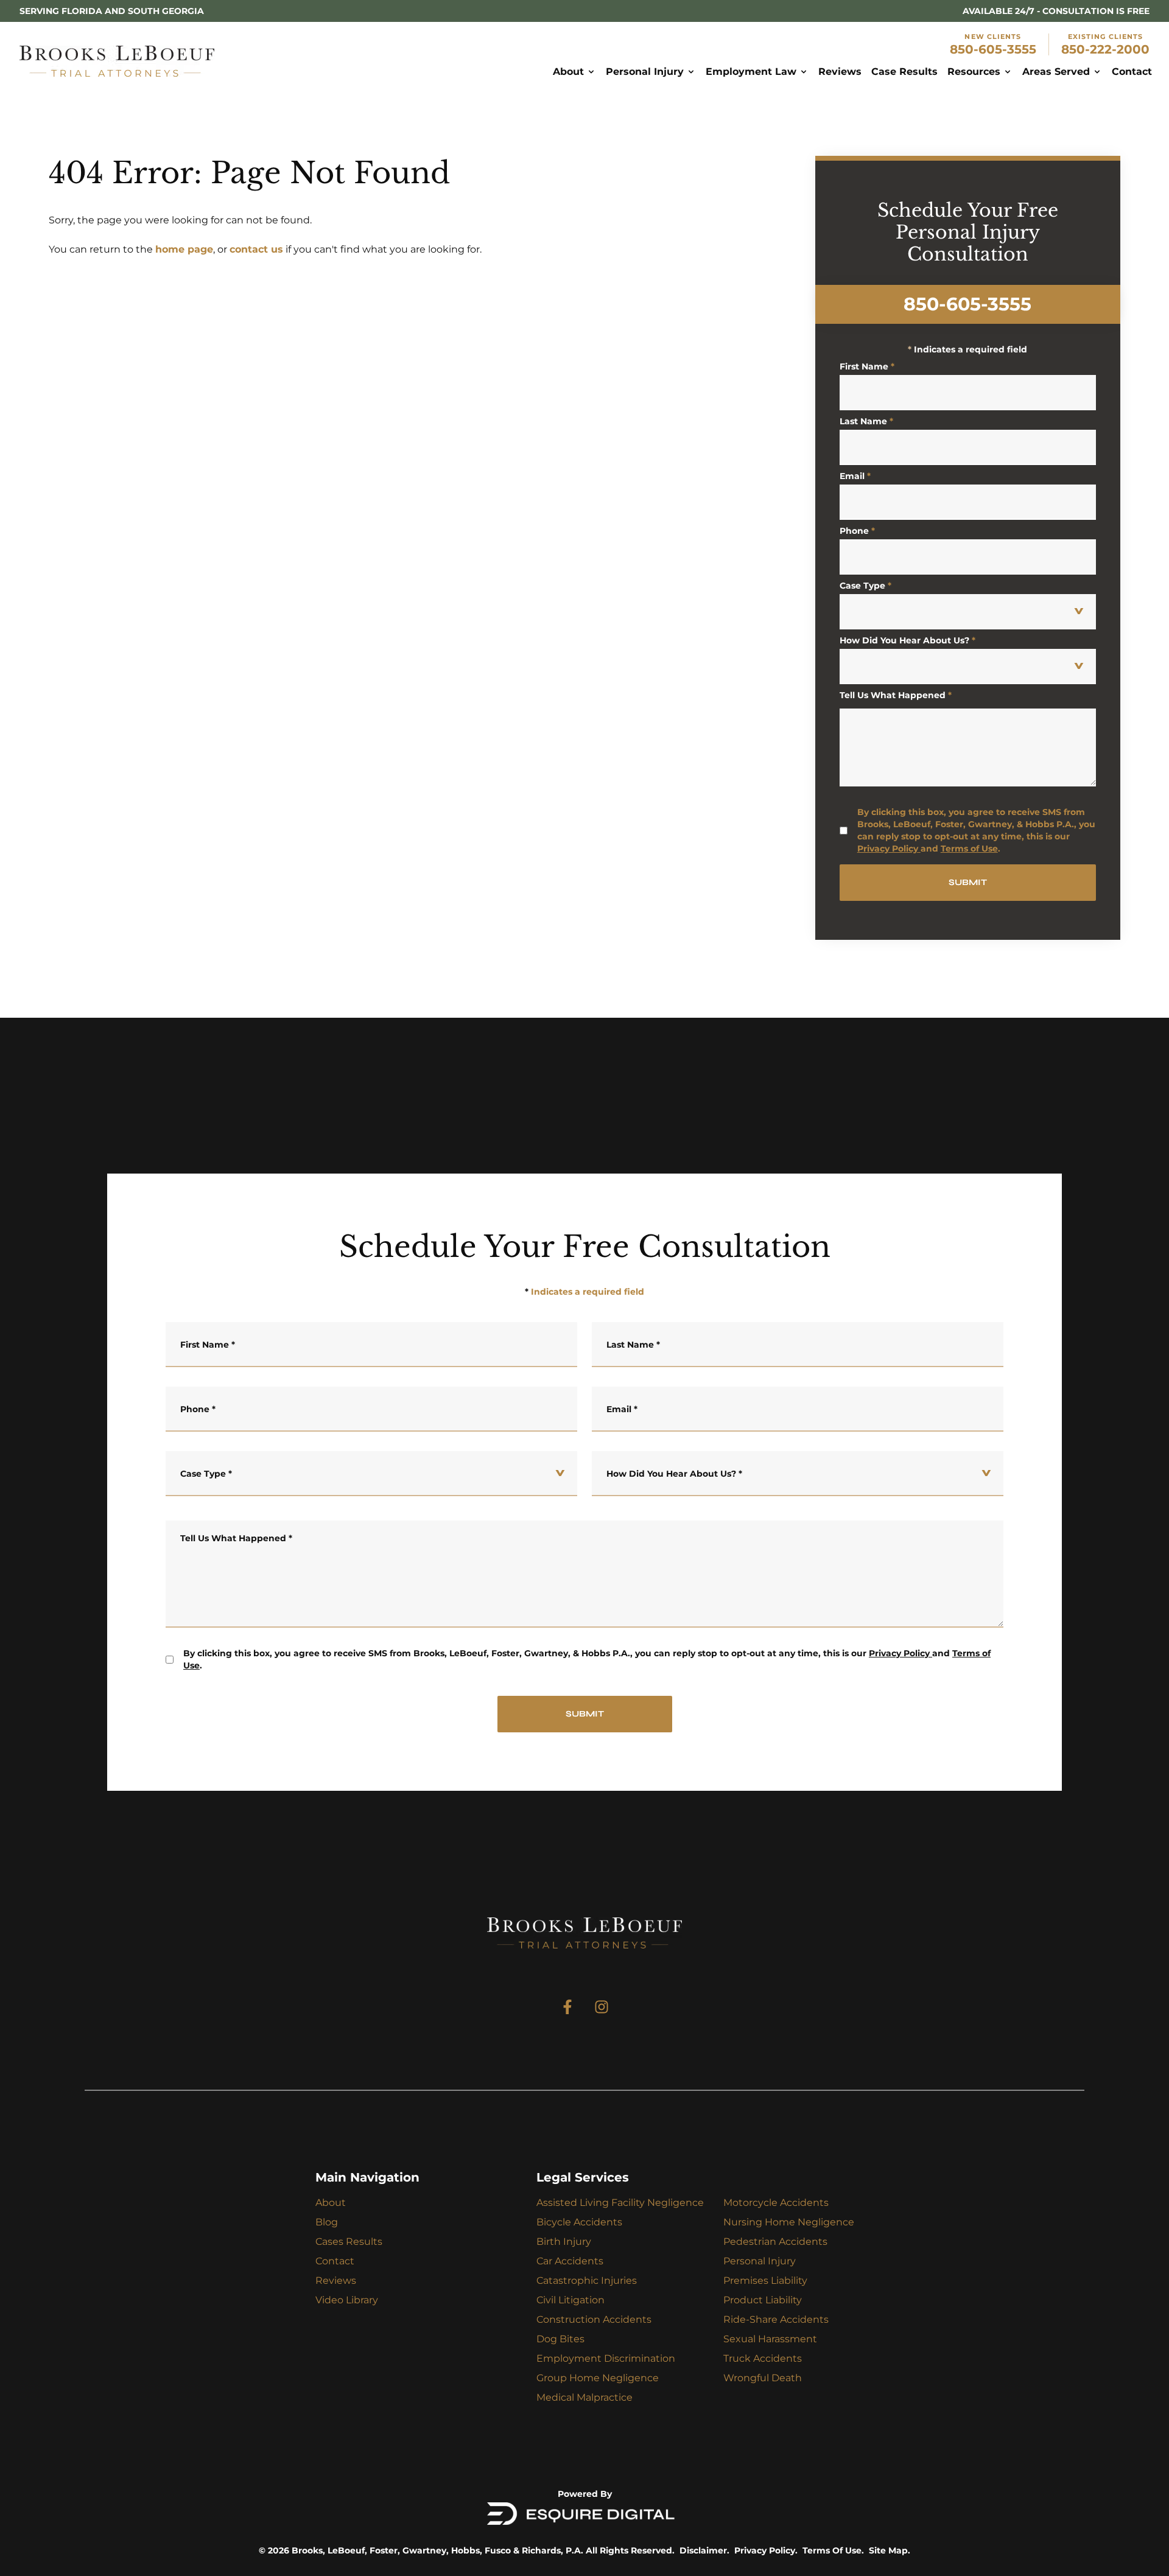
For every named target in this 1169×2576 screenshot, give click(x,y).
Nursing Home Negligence (789, 2222)
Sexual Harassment (770, 2339)
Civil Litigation (570, 2300)
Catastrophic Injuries (587, 2280)
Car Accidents (570, 2261)
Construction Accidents (594, 2319)
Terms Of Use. (833, 2550)
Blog (327, 2222)
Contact (335, 2261)
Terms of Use (969, 849)
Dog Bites (560, 2339)
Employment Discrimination (606, 2358)
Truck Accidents (763, 2358)
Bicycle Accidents (579, 2222)
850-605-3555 (993, 49)
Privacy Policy (888, 849)
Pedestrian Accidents (775, 2242)
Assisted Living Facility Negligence (620, 2203)
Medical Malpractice (584, 2397)
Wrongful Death (763, 2378)
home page (184, 249)
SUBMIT (968, 882)
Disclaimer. (704, 2550)
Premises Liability (765, 2280)
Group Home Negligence (598, 2378)
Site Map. (890, 2550)
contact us (256, 249)
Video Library (347, 2300)
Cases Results (349, 2242)
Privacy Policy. (766, 2550)
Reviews (336, 2280)
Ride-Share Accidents (776, 2319)
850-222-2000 (1105, 49)
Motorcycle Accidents (776, 2203)
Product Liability (763, 2300)
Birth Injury (564, 2242)
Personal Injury (760, 2261)
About (331, 2203)
